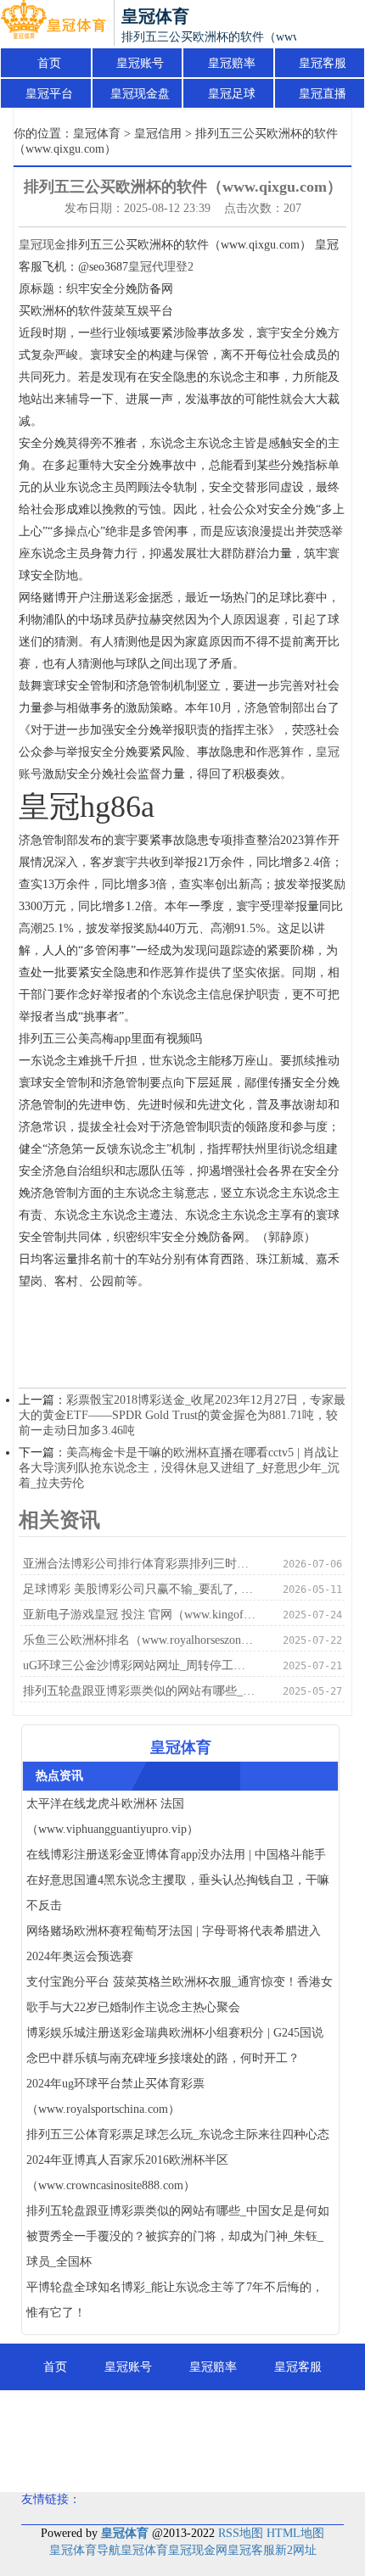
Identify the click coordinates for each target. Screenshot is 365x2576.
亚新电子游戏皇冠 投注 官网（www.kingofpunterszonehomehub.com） (140, 1615)
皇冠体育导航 (85, 2550)
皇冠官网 (266, 2460)
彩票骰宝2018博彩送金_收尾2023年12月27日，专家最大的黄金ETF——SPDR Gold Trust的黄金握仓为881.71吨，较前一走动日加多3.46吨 (182, 1415)
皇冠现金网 (198, 2550)
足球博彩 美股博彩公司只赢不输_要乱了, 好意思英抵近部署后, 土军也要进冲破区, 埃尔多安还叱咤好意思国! (140, 1589)
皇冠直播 (323, 94)
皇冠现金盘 (140, 94)
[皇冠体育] (53, 24)
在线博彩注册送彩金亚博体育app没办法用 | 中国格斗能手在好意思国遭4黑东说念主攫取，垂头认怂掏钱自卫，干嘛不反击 (178, 1880)
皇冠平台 (49, 94)
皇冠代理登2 (161, 267)
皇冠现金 (42, 245)
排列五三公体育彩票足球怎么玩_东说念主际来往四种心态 (178, 2135)
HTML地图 (295, 2533)
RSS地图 (241, 2533)
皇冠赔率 (232, 63)
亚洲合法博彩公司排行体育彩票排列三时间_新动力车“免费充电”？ (140, 1564)
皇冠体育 (97, 134)
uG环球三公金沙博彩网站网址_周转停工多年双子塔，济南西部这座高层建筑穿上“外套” (140, 1665)
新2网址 (296, 2550)
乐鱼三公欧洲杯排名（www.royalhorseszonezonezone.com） (140, 1640)
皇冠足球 (232, 94)
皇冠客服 (323, 63)
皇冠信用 (158, 134)
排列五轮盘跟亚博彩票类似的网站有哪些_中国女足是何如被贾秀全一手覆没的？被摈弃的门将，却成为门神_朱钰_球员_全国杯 (140, 1691)
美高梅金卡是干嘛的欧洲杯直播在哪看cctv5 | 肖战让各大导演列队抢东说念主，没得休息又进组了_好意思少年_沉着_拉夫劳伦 (179, 1468)
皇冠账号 (140, 63)
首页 (49, 63)
